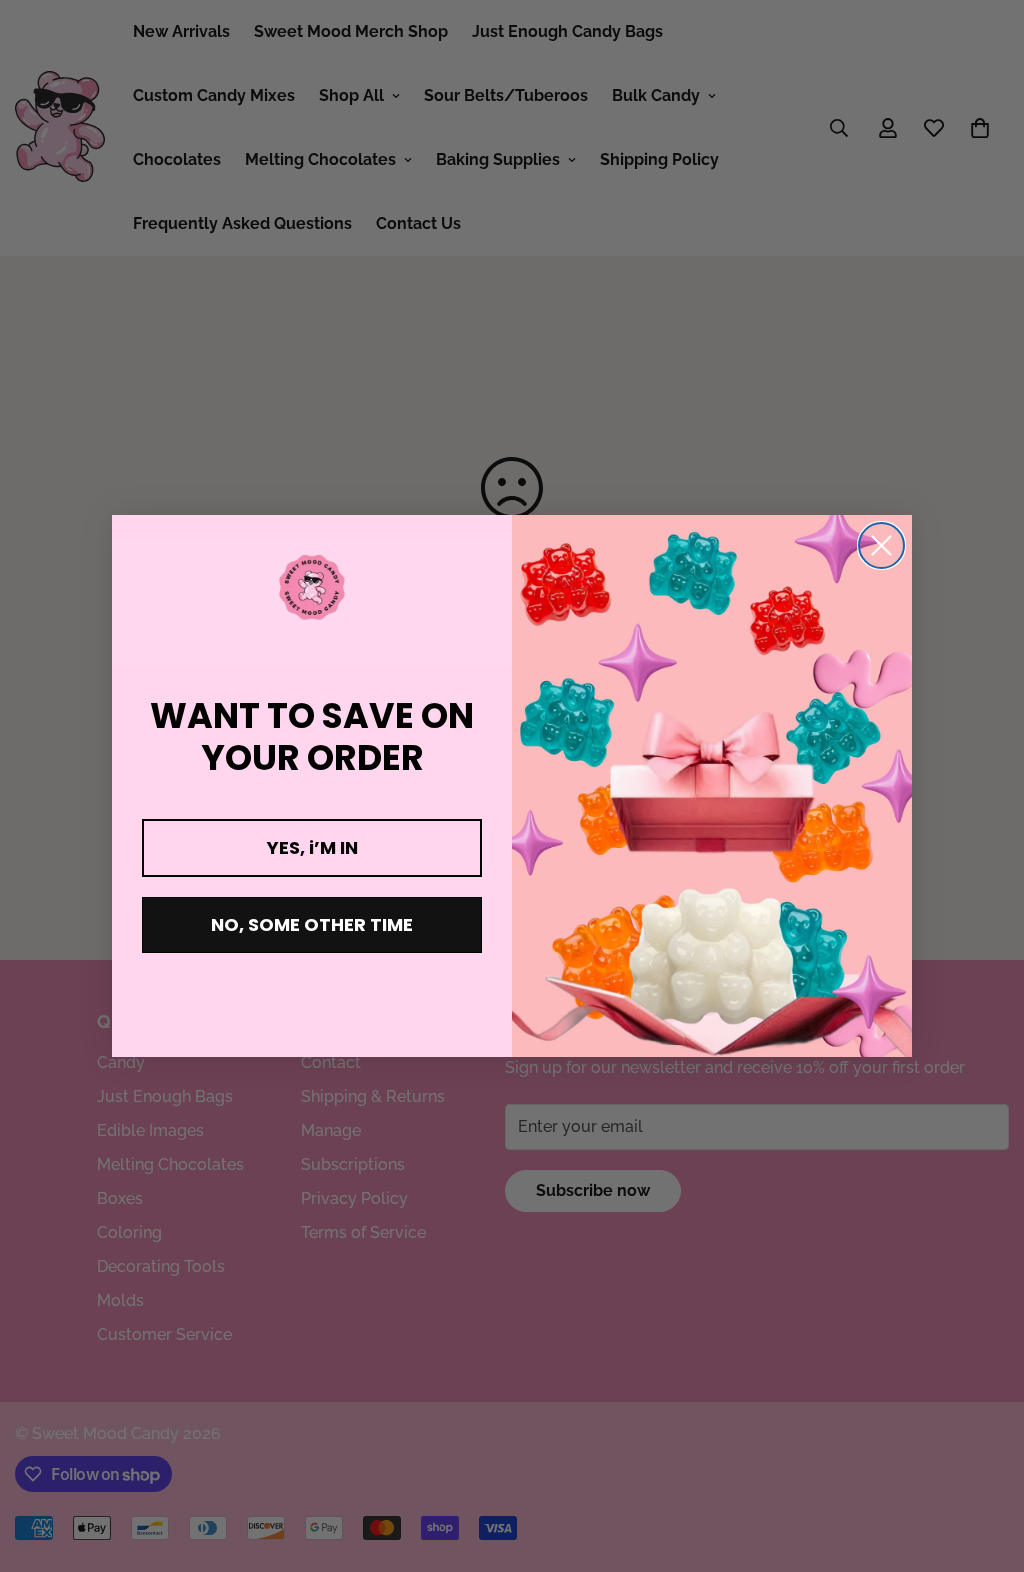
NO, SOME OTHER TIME (312, 924)
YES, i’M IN (312, 847)
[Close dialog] (881, 545)
